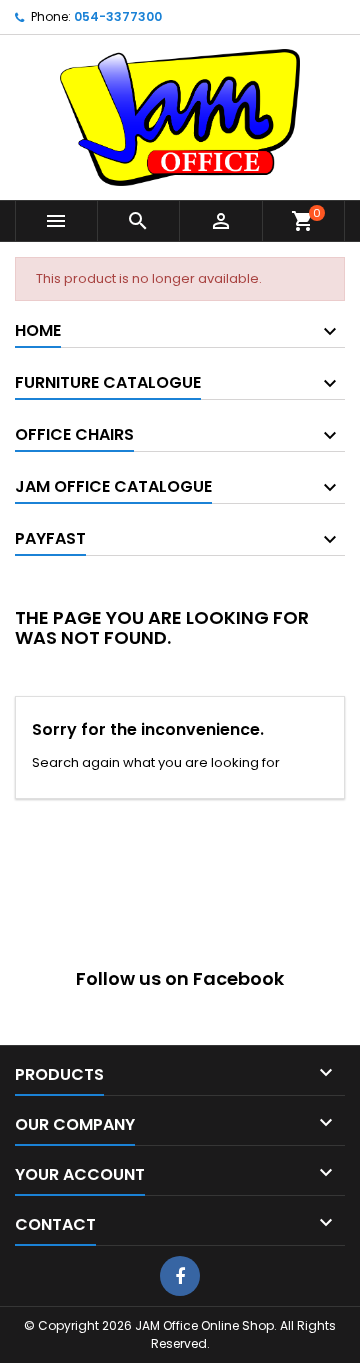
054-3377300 (118, 16)
